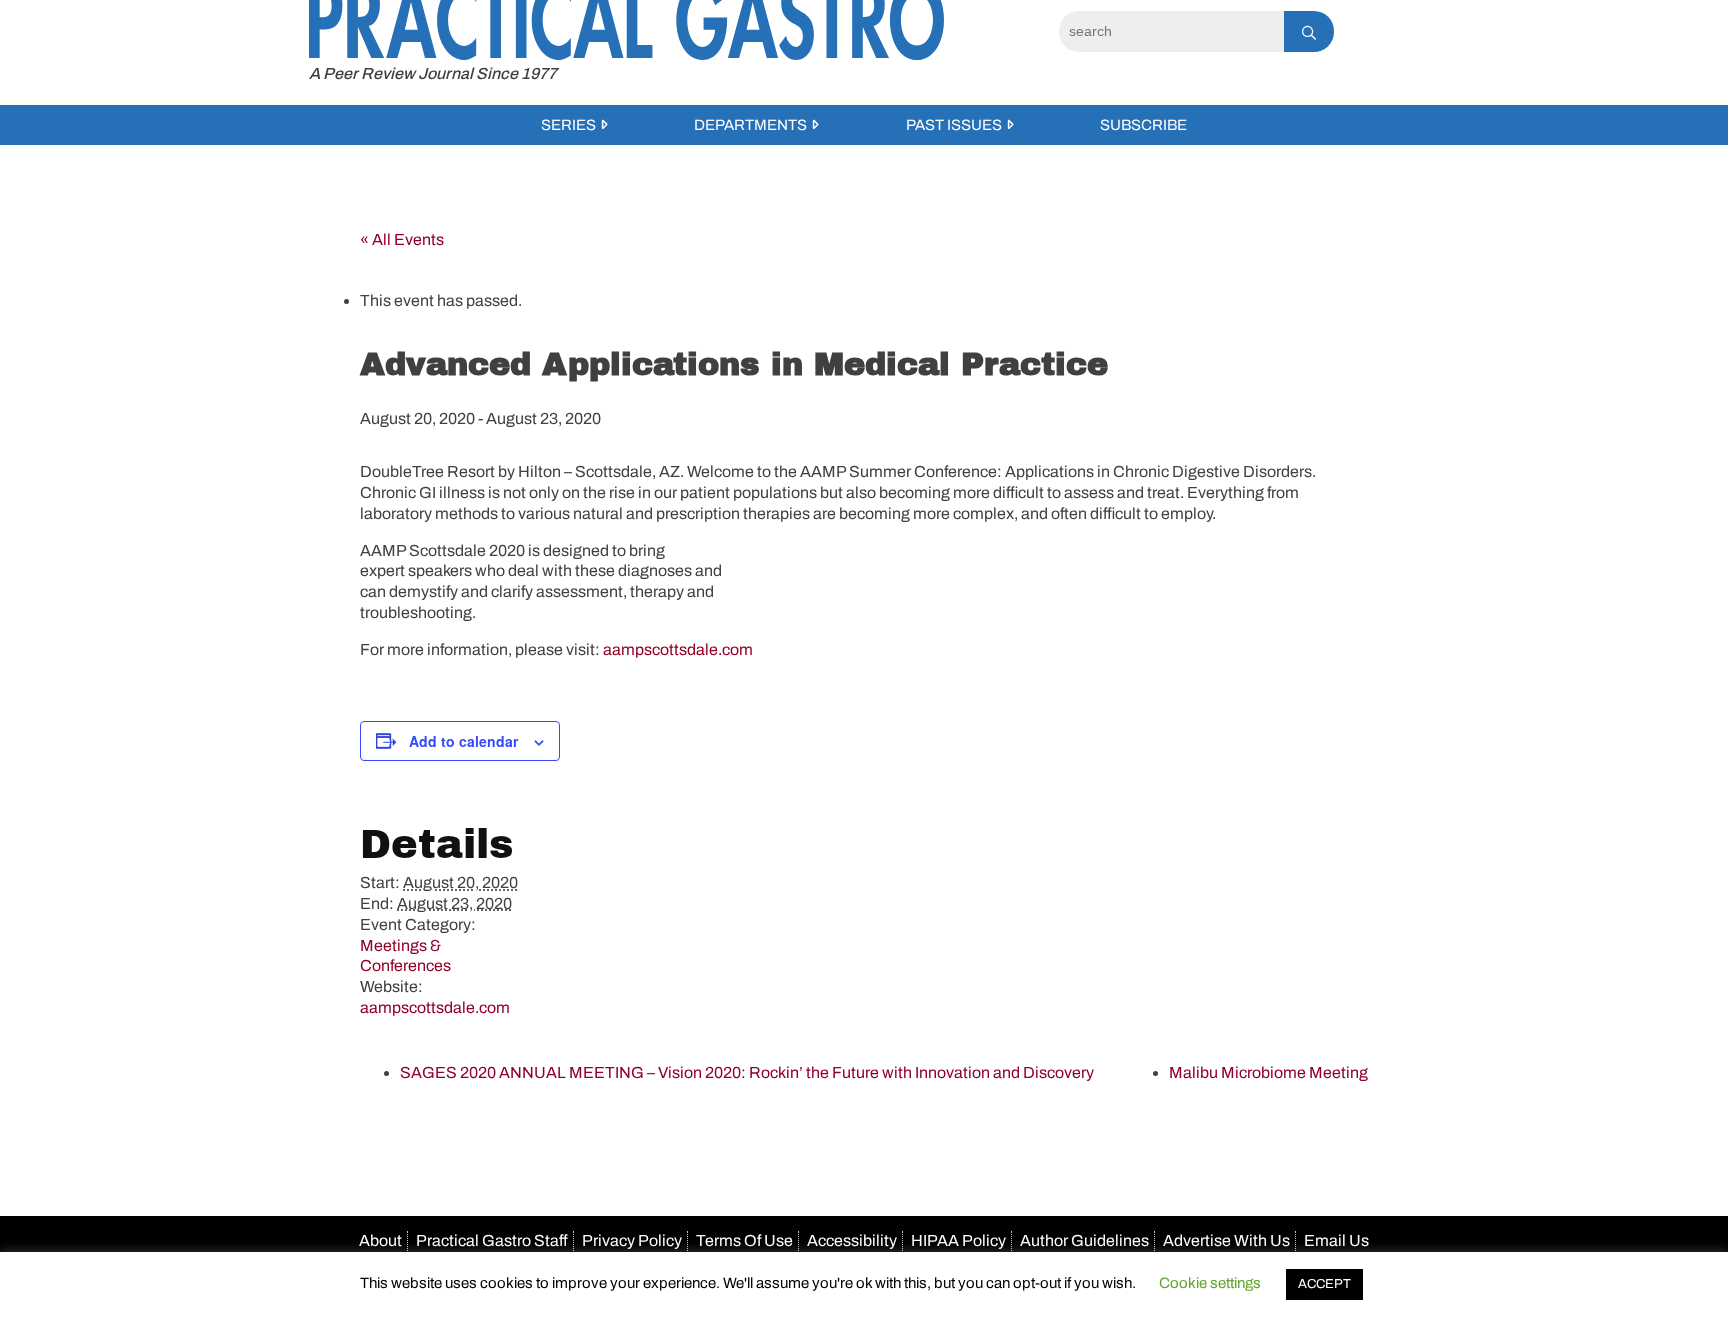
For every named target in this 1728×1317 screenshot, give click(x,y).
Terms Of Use (744, 1240)
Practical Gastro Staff (492, 1240)
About (380, 1240)
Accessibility (852, 1240)
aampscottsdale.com (678, 649)
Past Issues (954, 125)
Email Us (1336, 1240)
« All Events (402, 239)
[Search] (1309, 31)
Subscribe (1143, 125)
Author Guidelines (1084, 1240)
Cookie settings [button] (1210, 1283)
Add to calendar (463, 741)
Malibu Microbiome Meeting (1268, 1072)
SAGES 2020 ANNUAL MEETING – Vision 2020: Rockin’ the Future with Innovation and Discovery (747, 1072)
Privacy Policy (632, 1240)
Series (568, 125)
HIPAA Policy (958, 1240)
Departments (750, 125)
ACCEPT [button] (1324, 1284)
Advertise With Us (1226, 1240)
